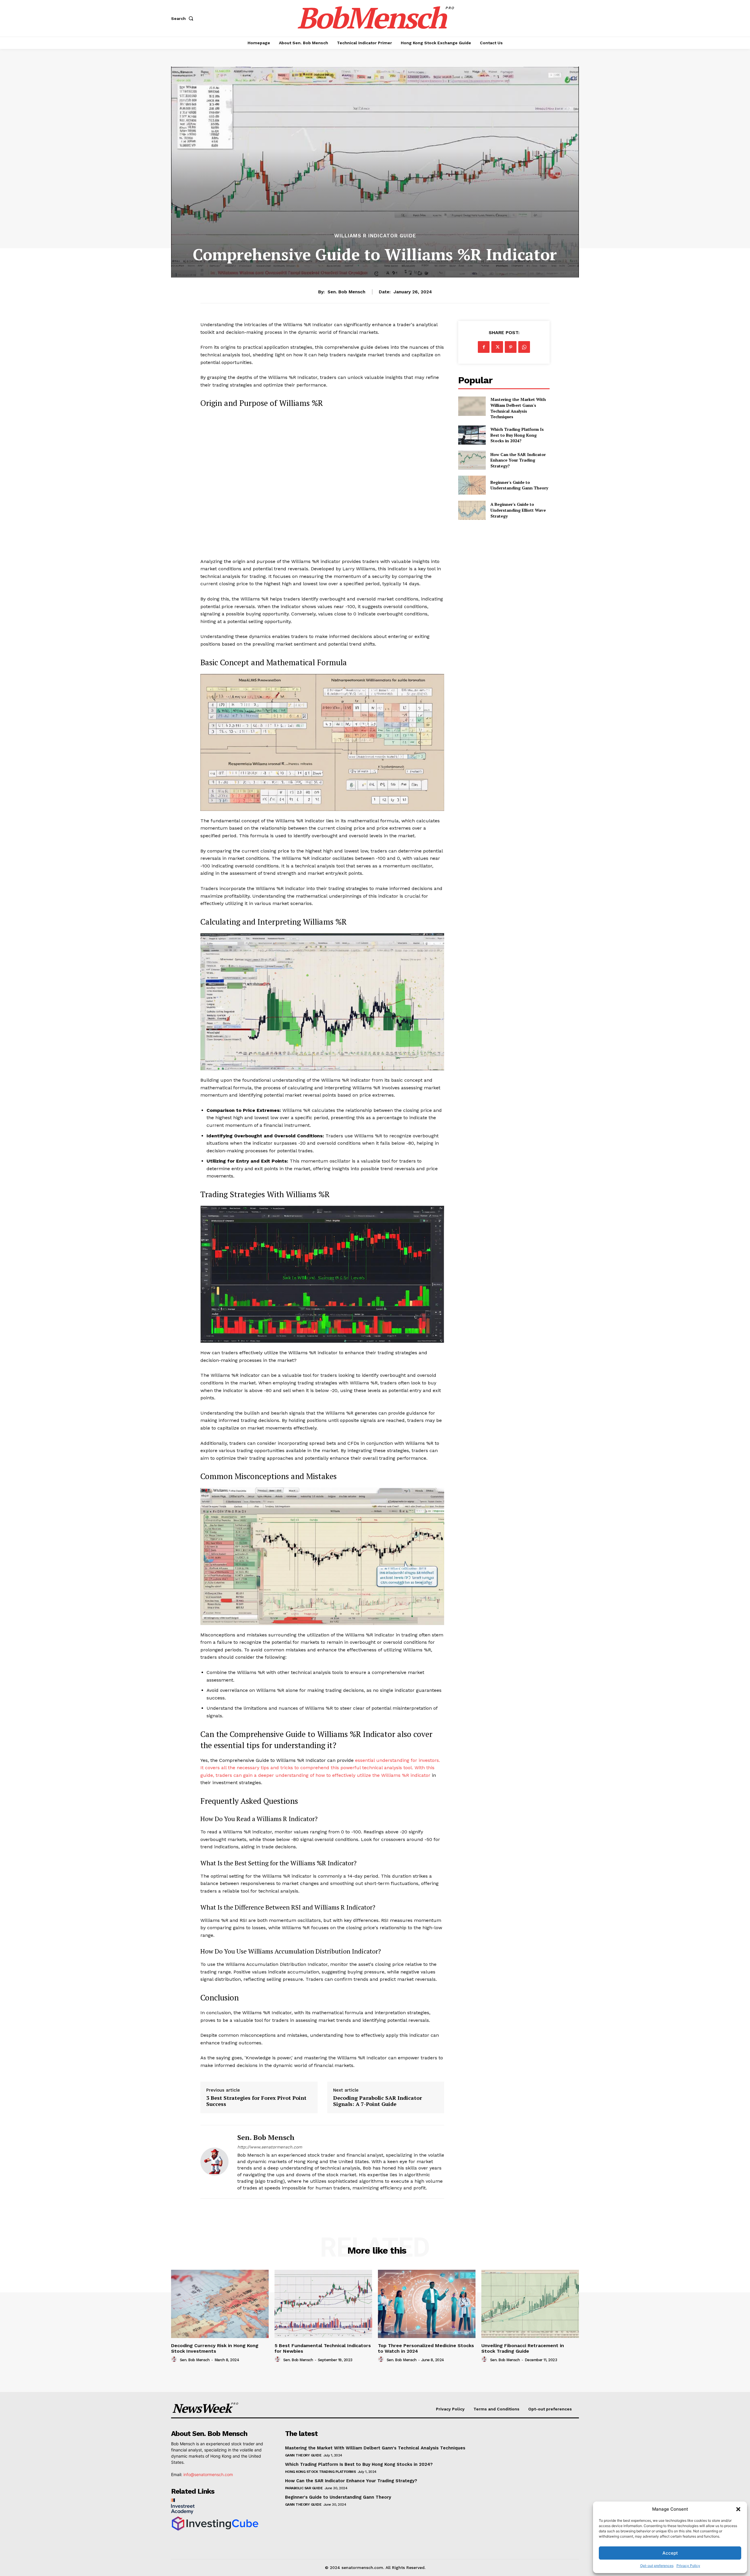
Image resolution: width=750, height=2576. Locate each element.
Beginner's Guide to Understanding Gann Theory (519, 485)
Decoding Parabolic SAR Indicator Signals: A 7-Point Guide (377, 2101)
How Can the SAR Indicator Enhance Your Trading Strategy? (518, 460)
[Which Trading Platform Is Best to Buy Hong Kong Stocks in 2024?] (472, 435)
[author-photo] (175, 2359)
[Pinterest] (511, 347)
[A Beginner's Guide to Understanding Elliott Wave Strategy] (472, 510)
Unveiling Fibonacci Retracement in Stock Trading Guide (523, 2348)
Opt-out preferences (657, 2566)
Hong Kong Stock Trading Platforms (321, 2472)
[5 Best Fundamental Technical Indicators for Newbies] (323, 2304)
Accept (670, 2553)
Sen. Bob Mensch (346, 292)
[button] (738, 2509)
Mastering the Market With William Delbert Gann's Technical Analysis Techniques (518, 408)
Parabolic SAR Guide (304, 2488)
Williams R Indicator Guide (375, 236)
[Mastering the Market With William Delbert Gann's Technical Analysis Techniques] (472, 406)
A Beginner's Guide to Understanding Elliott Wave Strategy (518, 510)
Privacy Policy (688, 2566)
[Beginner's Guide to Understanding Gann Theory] (472, 485)
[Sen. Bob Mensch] (214, 2162)
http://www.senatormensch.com (270, 2147)
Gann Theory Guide (303, 2455)
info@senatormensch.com (208, 2474)
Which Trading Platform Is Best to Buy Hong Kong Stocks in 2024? (517, 435)
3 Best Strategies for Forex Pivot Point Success (256, 2101)
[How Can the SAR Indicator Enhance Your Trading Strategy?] (472, 460)
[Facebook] (484, 347)
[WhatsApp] (524, 347)
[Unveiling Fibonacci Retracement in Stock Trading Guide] (530, 2304)
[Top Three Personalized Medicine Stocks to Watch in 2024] (427, 2304)
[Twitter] (497, 347)
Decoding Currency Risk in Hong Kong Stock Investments (215, 2348)
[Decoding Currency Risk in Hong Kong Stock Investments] (220, 2304)
